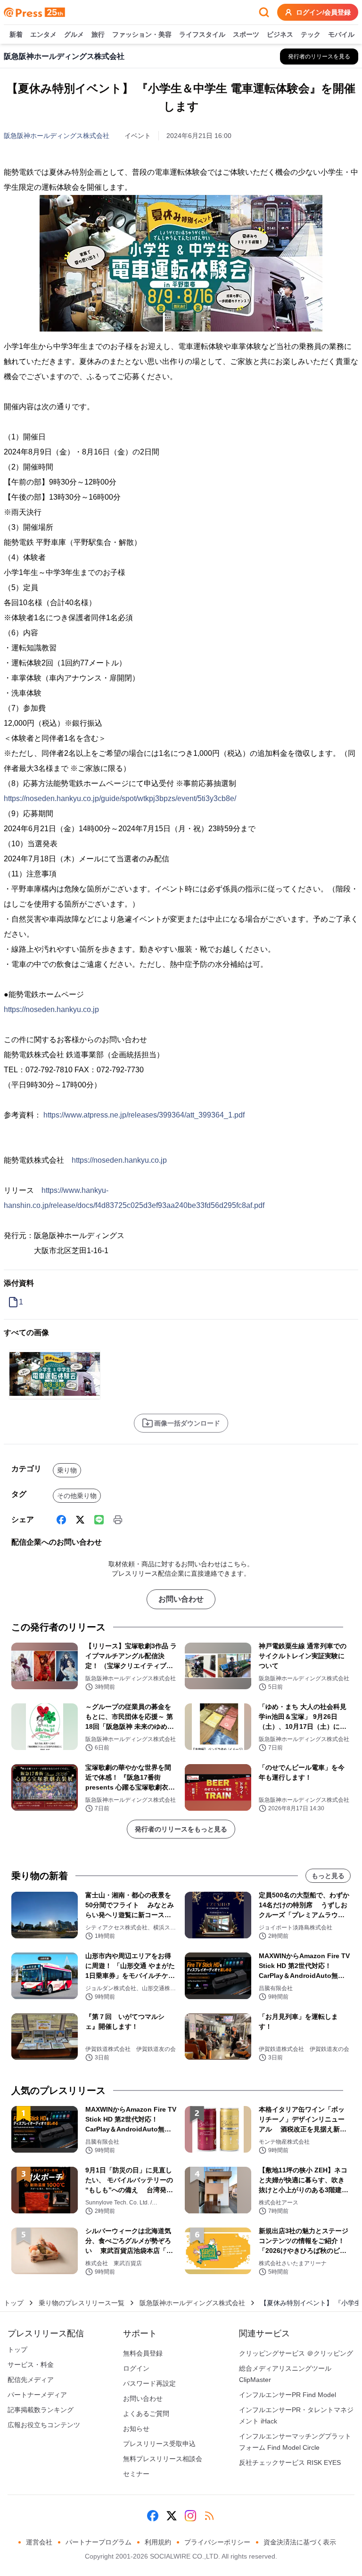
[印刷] (118, 1520)
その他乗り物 (77, 1496)
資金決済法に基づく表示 (300, 2542)
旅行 (98, 34)
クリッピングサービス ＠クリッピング (296, 2353)
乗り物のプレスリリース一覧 (82, 2303)
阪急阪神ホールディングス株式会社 (57, 136)
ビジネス (280, 34)
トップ (14, 2303)
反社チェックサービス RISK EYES (290, 2463)
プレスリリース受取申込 (159, 2444)
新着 (16, 34)
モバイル (341, 34)
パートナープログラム (99, 2542)
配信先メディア (31, 2380)
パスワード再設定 (149, 2383)
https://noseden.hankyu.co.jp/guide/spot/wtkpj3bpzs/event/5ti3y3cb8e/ (120, 798)
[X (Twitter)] (80, 1520)
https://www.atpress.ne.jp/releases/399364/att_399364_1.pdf (144, 1115)
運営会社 (39, 2542)
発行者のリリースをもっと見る (181, 1829)
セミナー (136, 2474)
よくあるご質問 (146, 2414)
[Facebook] (61, 1520)
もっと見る (328, 1876)
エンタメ (43, 34)
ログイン (136, 2368)
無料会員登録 (143, 2353)
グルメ (74, 34)
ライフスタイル (202, 34)
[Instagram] (190, 2516)
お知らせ (136, 2429)
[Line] (99, 1520)
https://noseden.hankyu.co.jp (51, 1009)
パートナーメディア (37, 2395)
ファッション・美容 (142, 34)
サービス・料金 (31, 2365)
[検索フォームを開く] (264, 12)
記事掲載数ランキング (41, 2410)
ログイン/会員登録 (323, 12)
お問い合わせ (181, 1599)
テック (311, 34)
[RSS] (209, 2516)
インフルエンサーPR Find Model (288, 2395)
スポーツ (246, 34)
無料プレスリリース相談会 (163, 2459)
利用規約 (158, 2542)
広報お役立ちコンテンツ (44, 2425)
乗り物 (67, 1470)
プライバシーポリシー (217, 2542)
